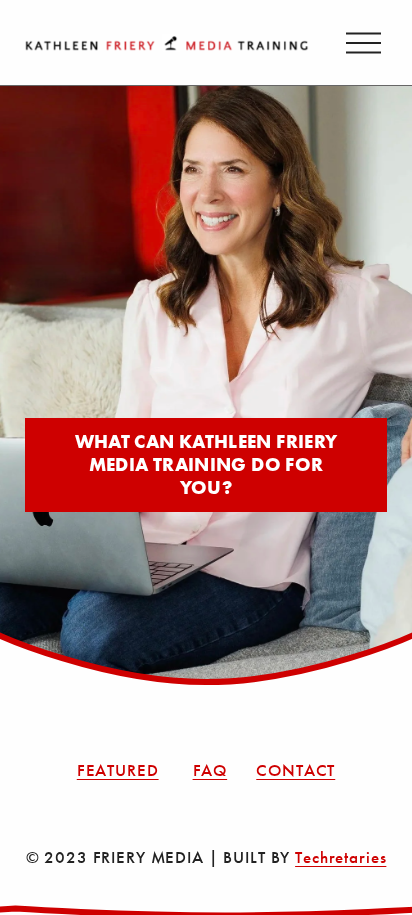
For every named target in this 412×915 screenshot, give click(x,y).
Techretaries (340, 857)
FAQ (210, 770)
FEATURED (118, 770)
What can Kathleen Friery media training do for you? (206, 464)
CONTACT (295, 770)
